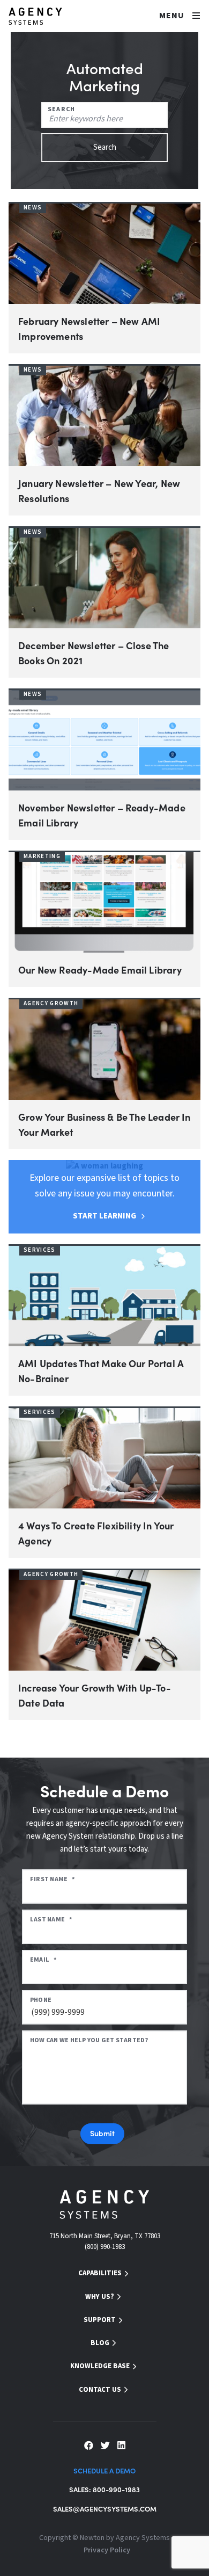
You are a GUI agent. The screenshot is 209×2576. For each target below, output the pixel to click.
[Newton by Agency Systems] (35, 16)
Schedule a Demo (104, 2470)
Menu (172, 16)
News (33, 208)
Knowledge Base (100, 2366)
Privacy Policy (107, 2550)
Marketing (42, 856)
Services (40, 1250)
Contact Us (100, 2390)
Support (100, 2320)
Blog (100, 2343)
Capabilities (100, 2273)
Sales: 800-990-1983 (104, 2489)
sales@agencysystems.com (105, 2509)
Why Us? (100, 2297)
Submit (103, 2133)
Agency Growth (51, 1003)
